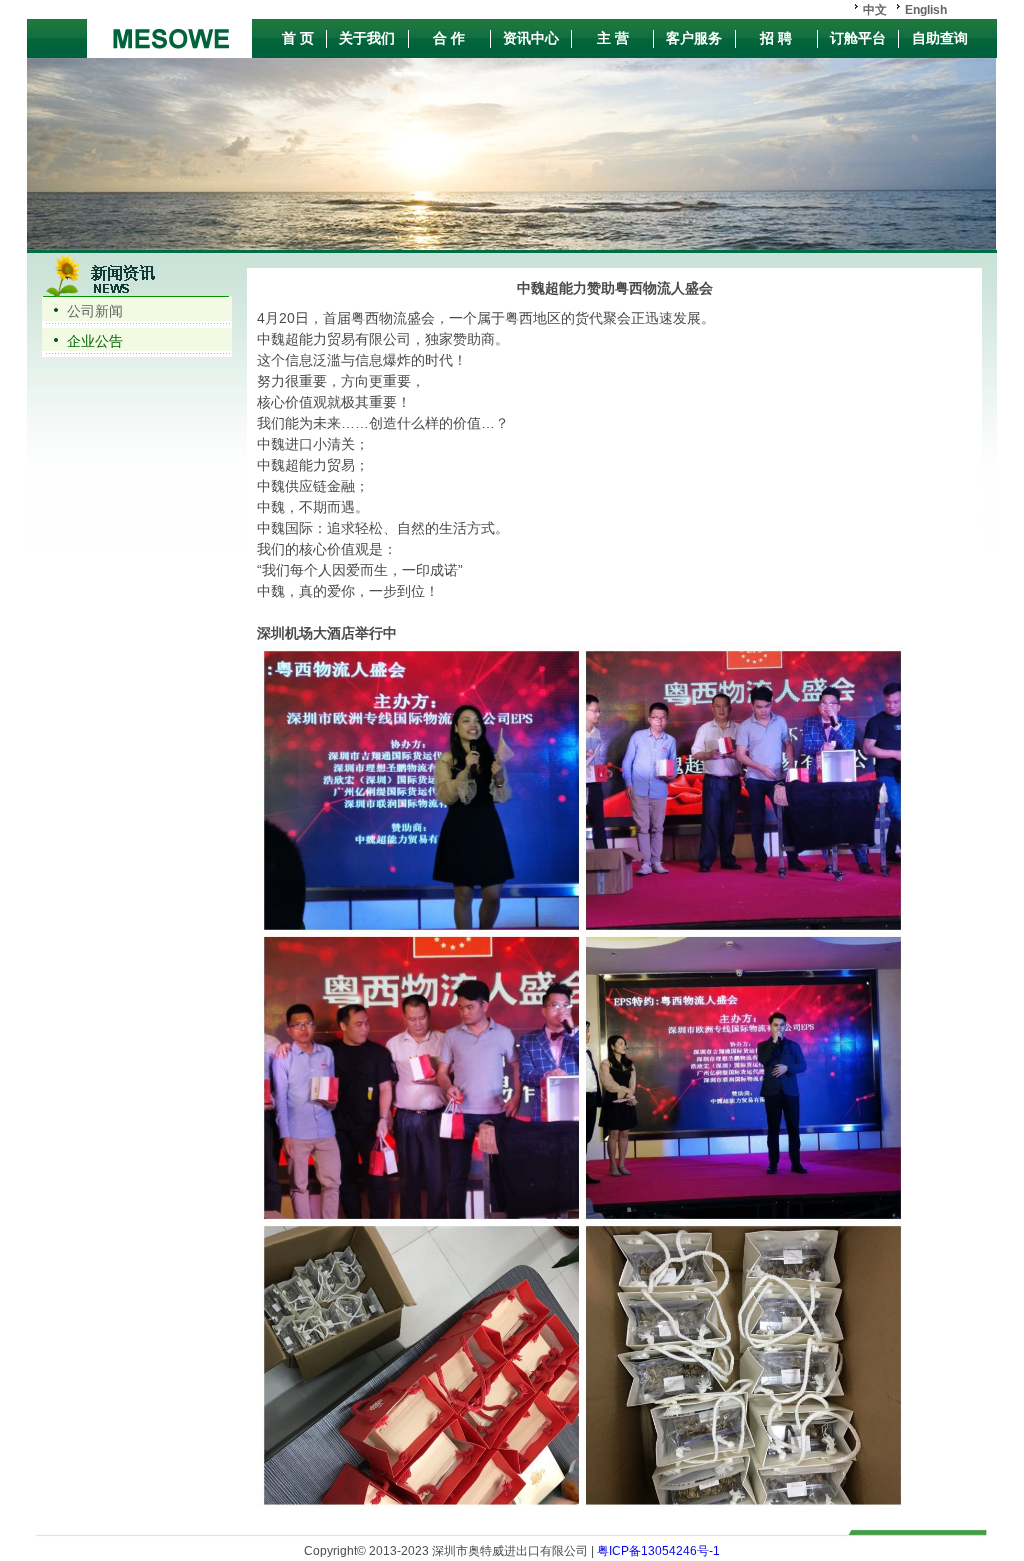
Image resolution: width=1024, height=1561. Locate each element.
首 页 (298, 38)
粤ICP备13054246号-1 (657, 1551)
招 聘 (776, 38)
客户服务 (694, 38)
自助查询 (940, 38)
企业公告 (95, 341)
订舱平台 (858, 38)
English (926, 10)
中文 (875, 10)
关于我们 (367, 38)
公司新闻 (95, 311)
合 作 (449, 38)
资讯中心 (531, 38)
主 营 (613, 38)
